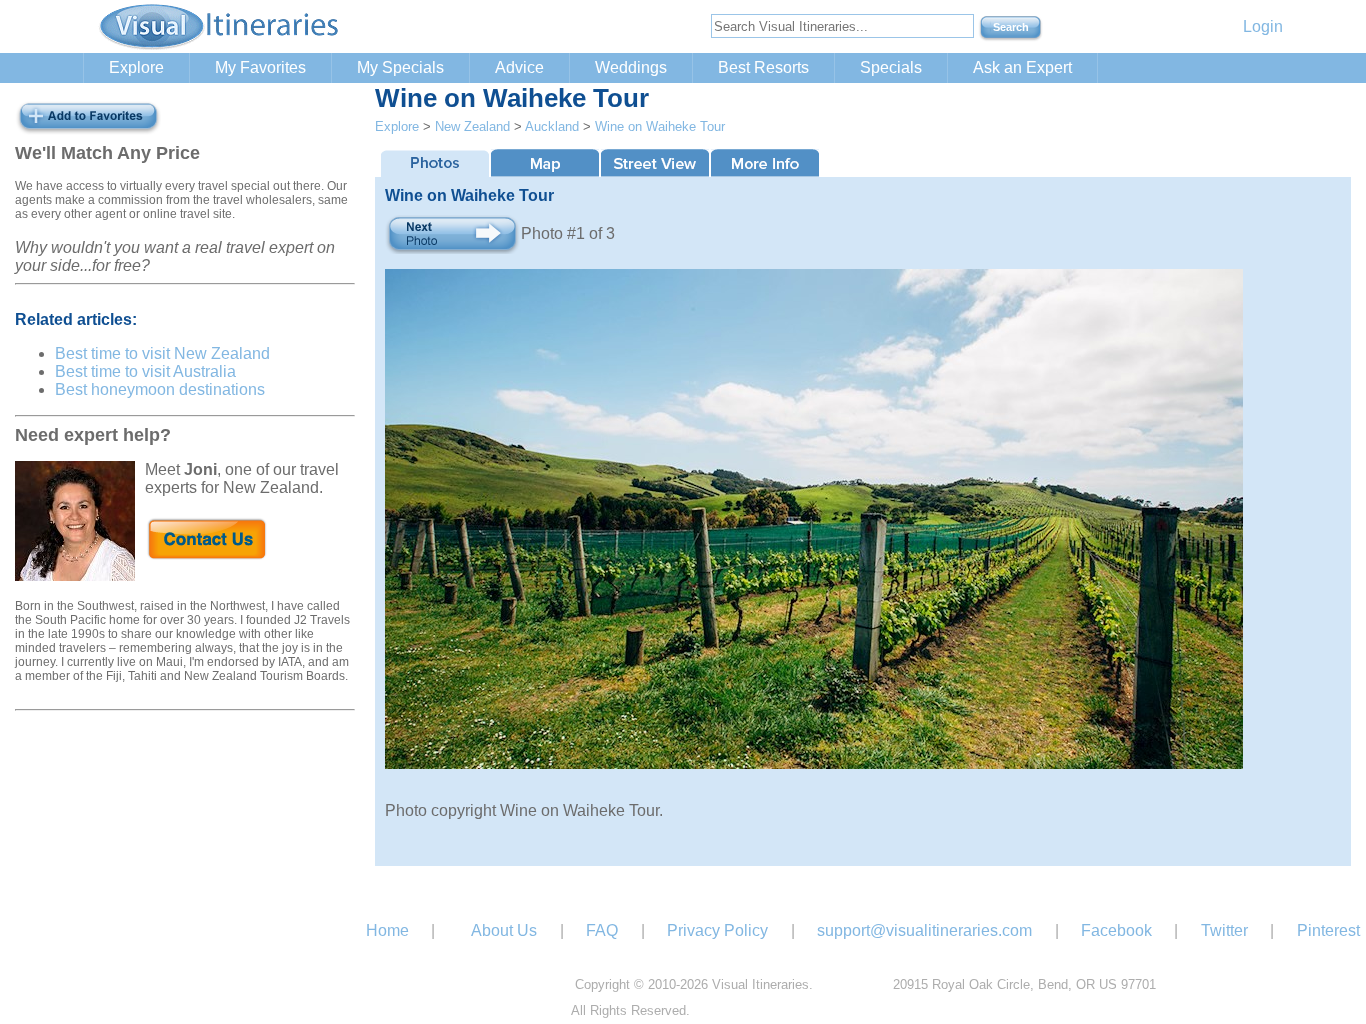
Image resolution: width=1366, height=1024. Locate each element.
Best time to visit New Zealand (162, 353)
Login (1263, 26)
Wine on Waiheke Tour (660, 126)
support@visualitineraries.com (924, 930)
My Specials (400, 67)
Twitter (1224, 930)
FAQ (602, 930)
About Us (504, 930)
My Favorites (260, 67)
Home (387, 930)
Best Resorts (763, 67)
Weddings (631, 67)
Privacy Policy (717, 930)
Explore (136, 67)
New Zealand (472, 126)
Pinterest (1328, 930)
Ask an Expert (1022, 67)
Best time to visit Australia (145, 371)
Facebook (1116, 930)
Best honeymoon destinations (160, 389)
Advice (519, 67)
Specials (891, 67)
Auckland (552, 126)
